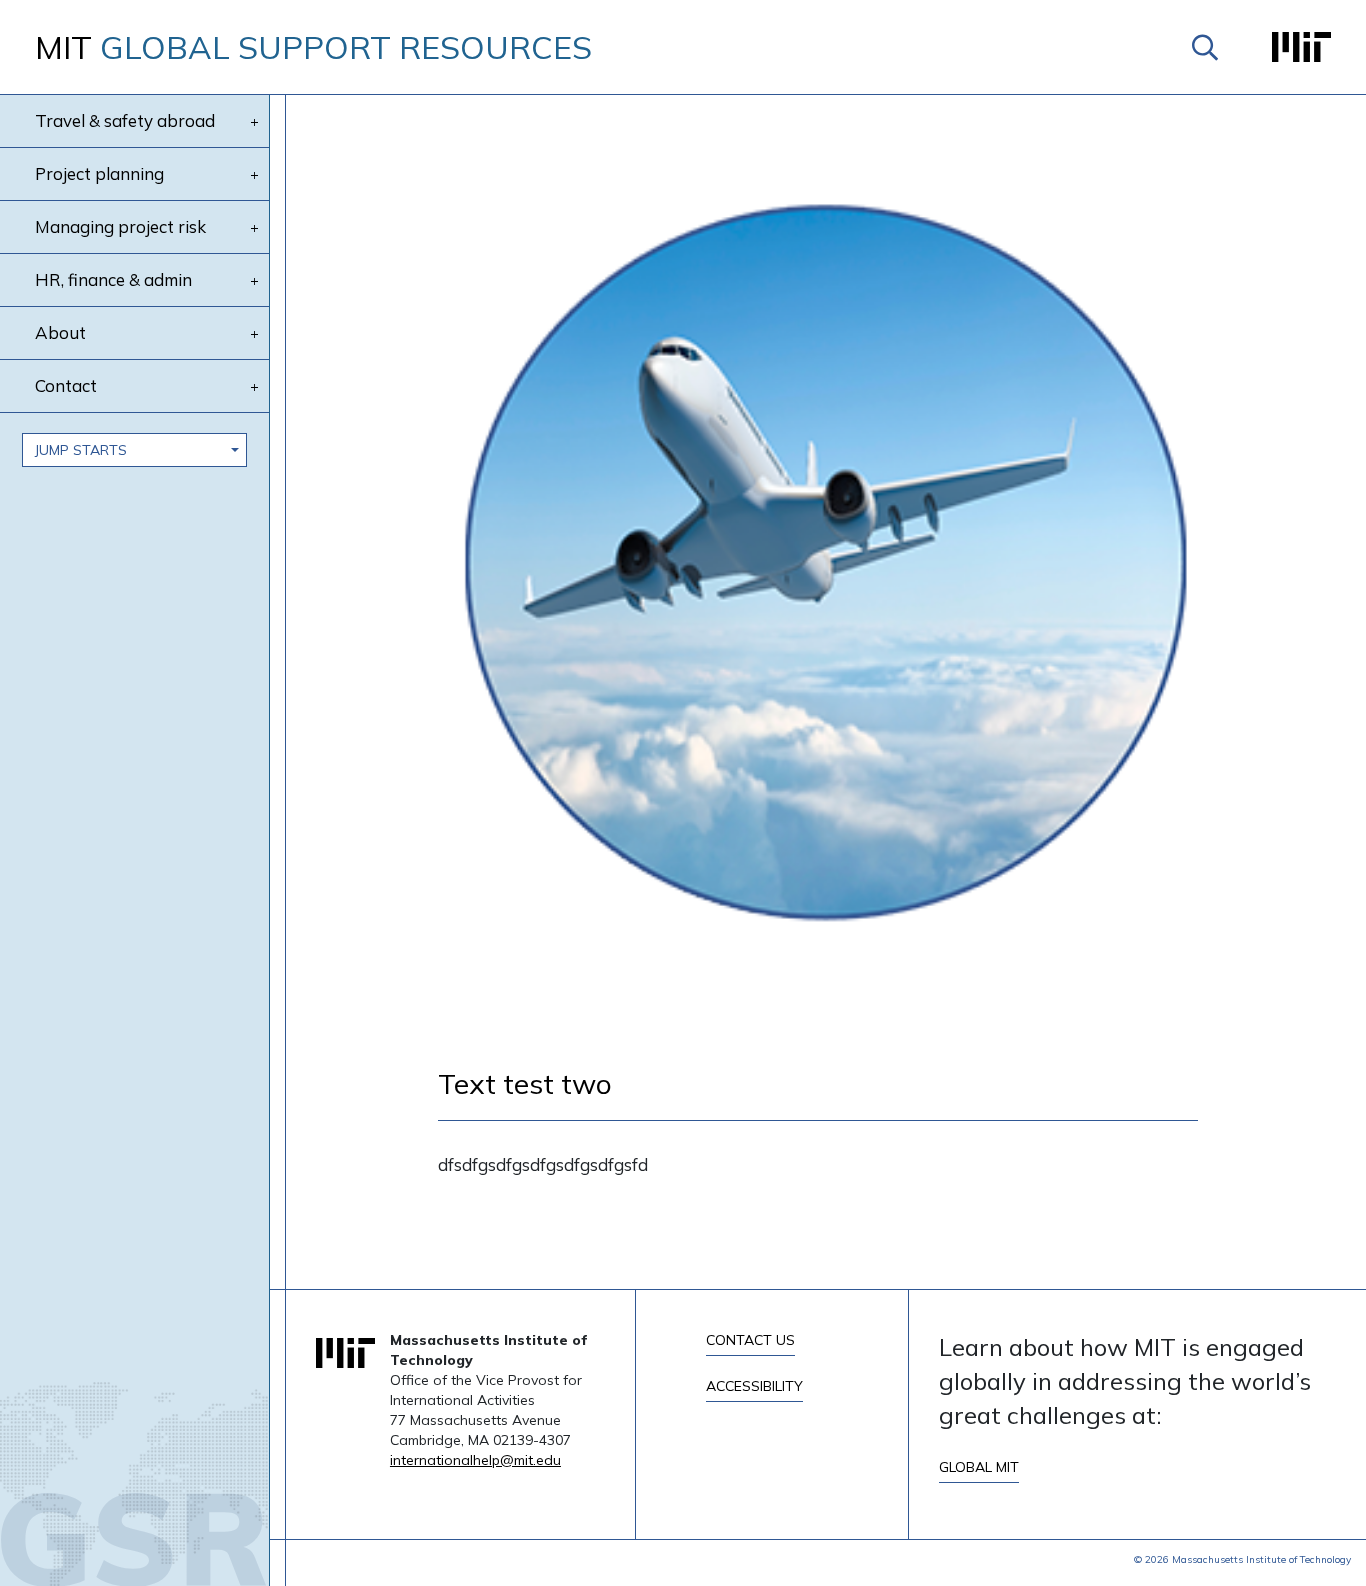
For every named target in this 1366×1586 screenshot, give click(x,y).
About (60, 332)
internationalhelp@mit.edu (475, 1460)
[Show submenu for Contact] (254, 387)
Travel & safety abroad (125, 120)
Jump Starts (81, 450)
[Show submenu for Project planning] (254, 175)
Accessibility (754, 1386)
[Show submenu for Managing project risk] (254, 228)
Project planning (99, 173)
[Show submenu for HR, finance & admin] (254, 281)
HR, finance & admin (113, 279)
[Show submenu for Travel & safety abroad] (254, 122)
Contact (66, 385)
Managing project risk (120, 226)
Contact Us (750, 1340)
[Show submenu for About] (254, 334)
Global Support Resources (313, 47)
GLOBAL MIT (979, 1467)
